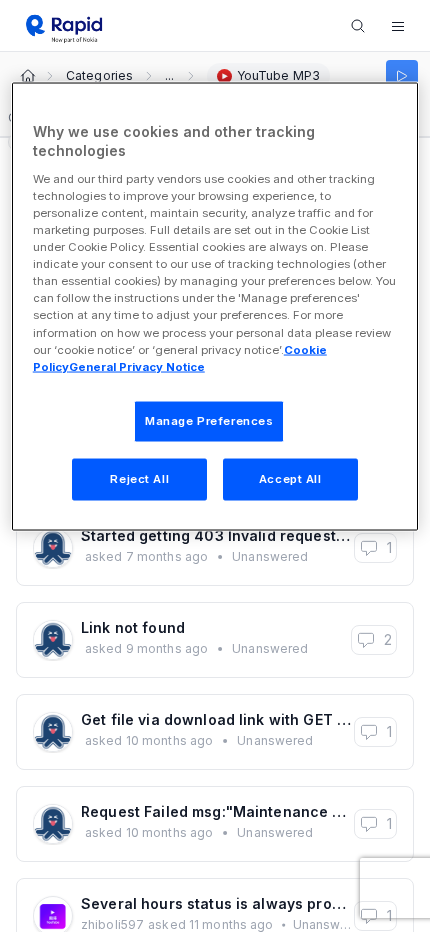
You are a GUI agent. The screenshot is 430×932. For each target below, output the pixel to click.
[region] (215, 306)
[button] (398, 26)
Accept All (290, 478)
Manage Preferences (209, 420)
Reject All (139, 478)
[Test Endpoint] (402, 76)
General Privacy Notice (137, 366)
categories (99, 76)
